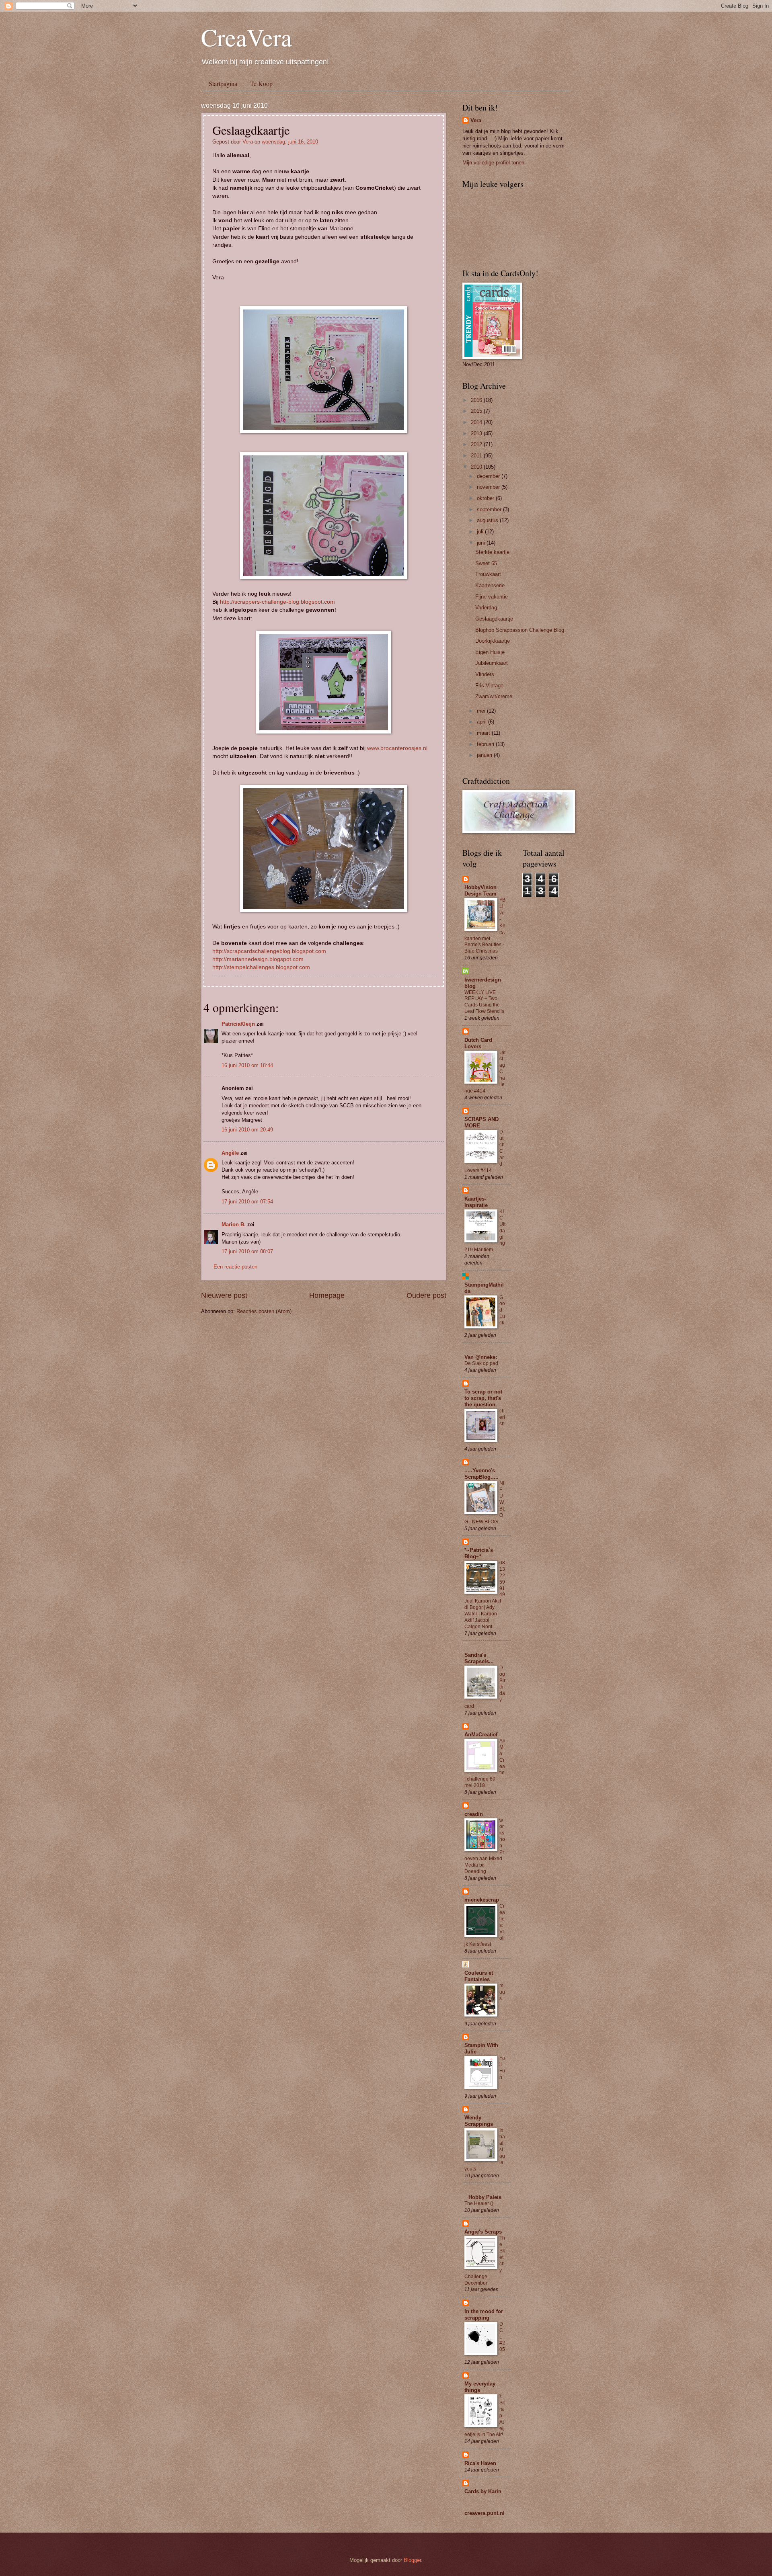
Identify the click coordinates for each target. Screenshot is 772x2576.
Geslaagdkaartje (494, 619)
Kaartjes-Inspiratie (476, 1202)
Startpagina (223, 83)
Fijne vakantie (492, 597)
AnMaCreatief (481, 1735)
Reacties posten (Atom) (264, 1311)
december (489, 476)
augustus (488, 520)
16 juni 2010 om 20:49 (247, 1130)
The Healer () (479, 2203)
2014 (477, 422)
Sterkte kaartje (492, 552)
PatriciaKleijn (238, 1024)
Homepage (327, 1295)
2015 (477, 411)
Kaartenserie (490, 585)
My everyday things (480, 2387)
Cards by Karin (483, 2491)
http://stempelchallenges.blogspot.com (261, 967)
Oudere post (426, 1295)
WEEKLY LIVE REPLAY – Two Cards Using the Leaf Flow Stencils (484, 1002)
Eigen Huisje (490, 652)
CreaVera (246, 37)
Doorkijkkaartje (493, 641)
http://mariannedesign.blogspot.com (258, 959)
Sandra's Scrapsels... (479, 1658)
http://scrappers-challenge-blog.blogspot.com (277, 602)
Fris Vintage (489, 685)
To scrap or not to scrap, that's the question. (483, 1398)
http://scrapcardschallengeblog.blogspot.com (269, 951)
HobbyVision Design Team (480, 890)
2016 (477, 400)
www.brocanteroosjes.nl (397, 748)
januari (485, 755)
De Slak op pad (481, 1363)
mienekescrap (482, 1900)
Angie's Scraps (483, 2232)
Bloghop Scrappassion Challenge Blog (520, 630)
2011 (477, 456)
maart (484, 733)
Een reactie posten (235, 1267)
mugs (502, 1992)
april (482, 722)
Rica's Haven (480, 2463)
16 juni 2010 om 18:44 (247, 1065)
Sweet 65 (486, 563)
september (490, 509)
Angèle (230, 1153)
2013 (477, 433)
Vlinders (485, 674)
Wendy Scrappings (479, 2121)
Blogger (412, 2560)
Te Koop (261, 83)
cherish (502, 1417)
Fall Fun (502, 2068)
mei (482, 711)
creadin (474, 1814)
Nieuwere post (224, 1295)
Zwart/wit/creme (494, 696)
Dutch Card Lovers (478, 1043)
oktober (486, 498)
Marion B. (234, 1224)
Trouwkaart (488, 574)
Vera (248, 142)
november (489, 487)
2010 (477, 467)
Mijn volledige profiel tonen (493, 163)
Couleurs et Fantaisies (479, 1976)
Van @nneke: (481, 1357)
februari (486, 744)
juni (482, 543)
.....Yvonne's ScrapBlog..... (481, 1474)
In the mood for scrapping (484, 2315)
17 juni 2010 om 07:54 (247, 1202)
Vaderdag (486, 608)
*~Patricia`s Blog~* (479, 1553)
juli (481, 532)
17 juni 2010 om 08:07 (247, 1251)
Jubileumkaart (492, 663)
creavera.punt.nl (485, 2513)
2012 (477, 444)
